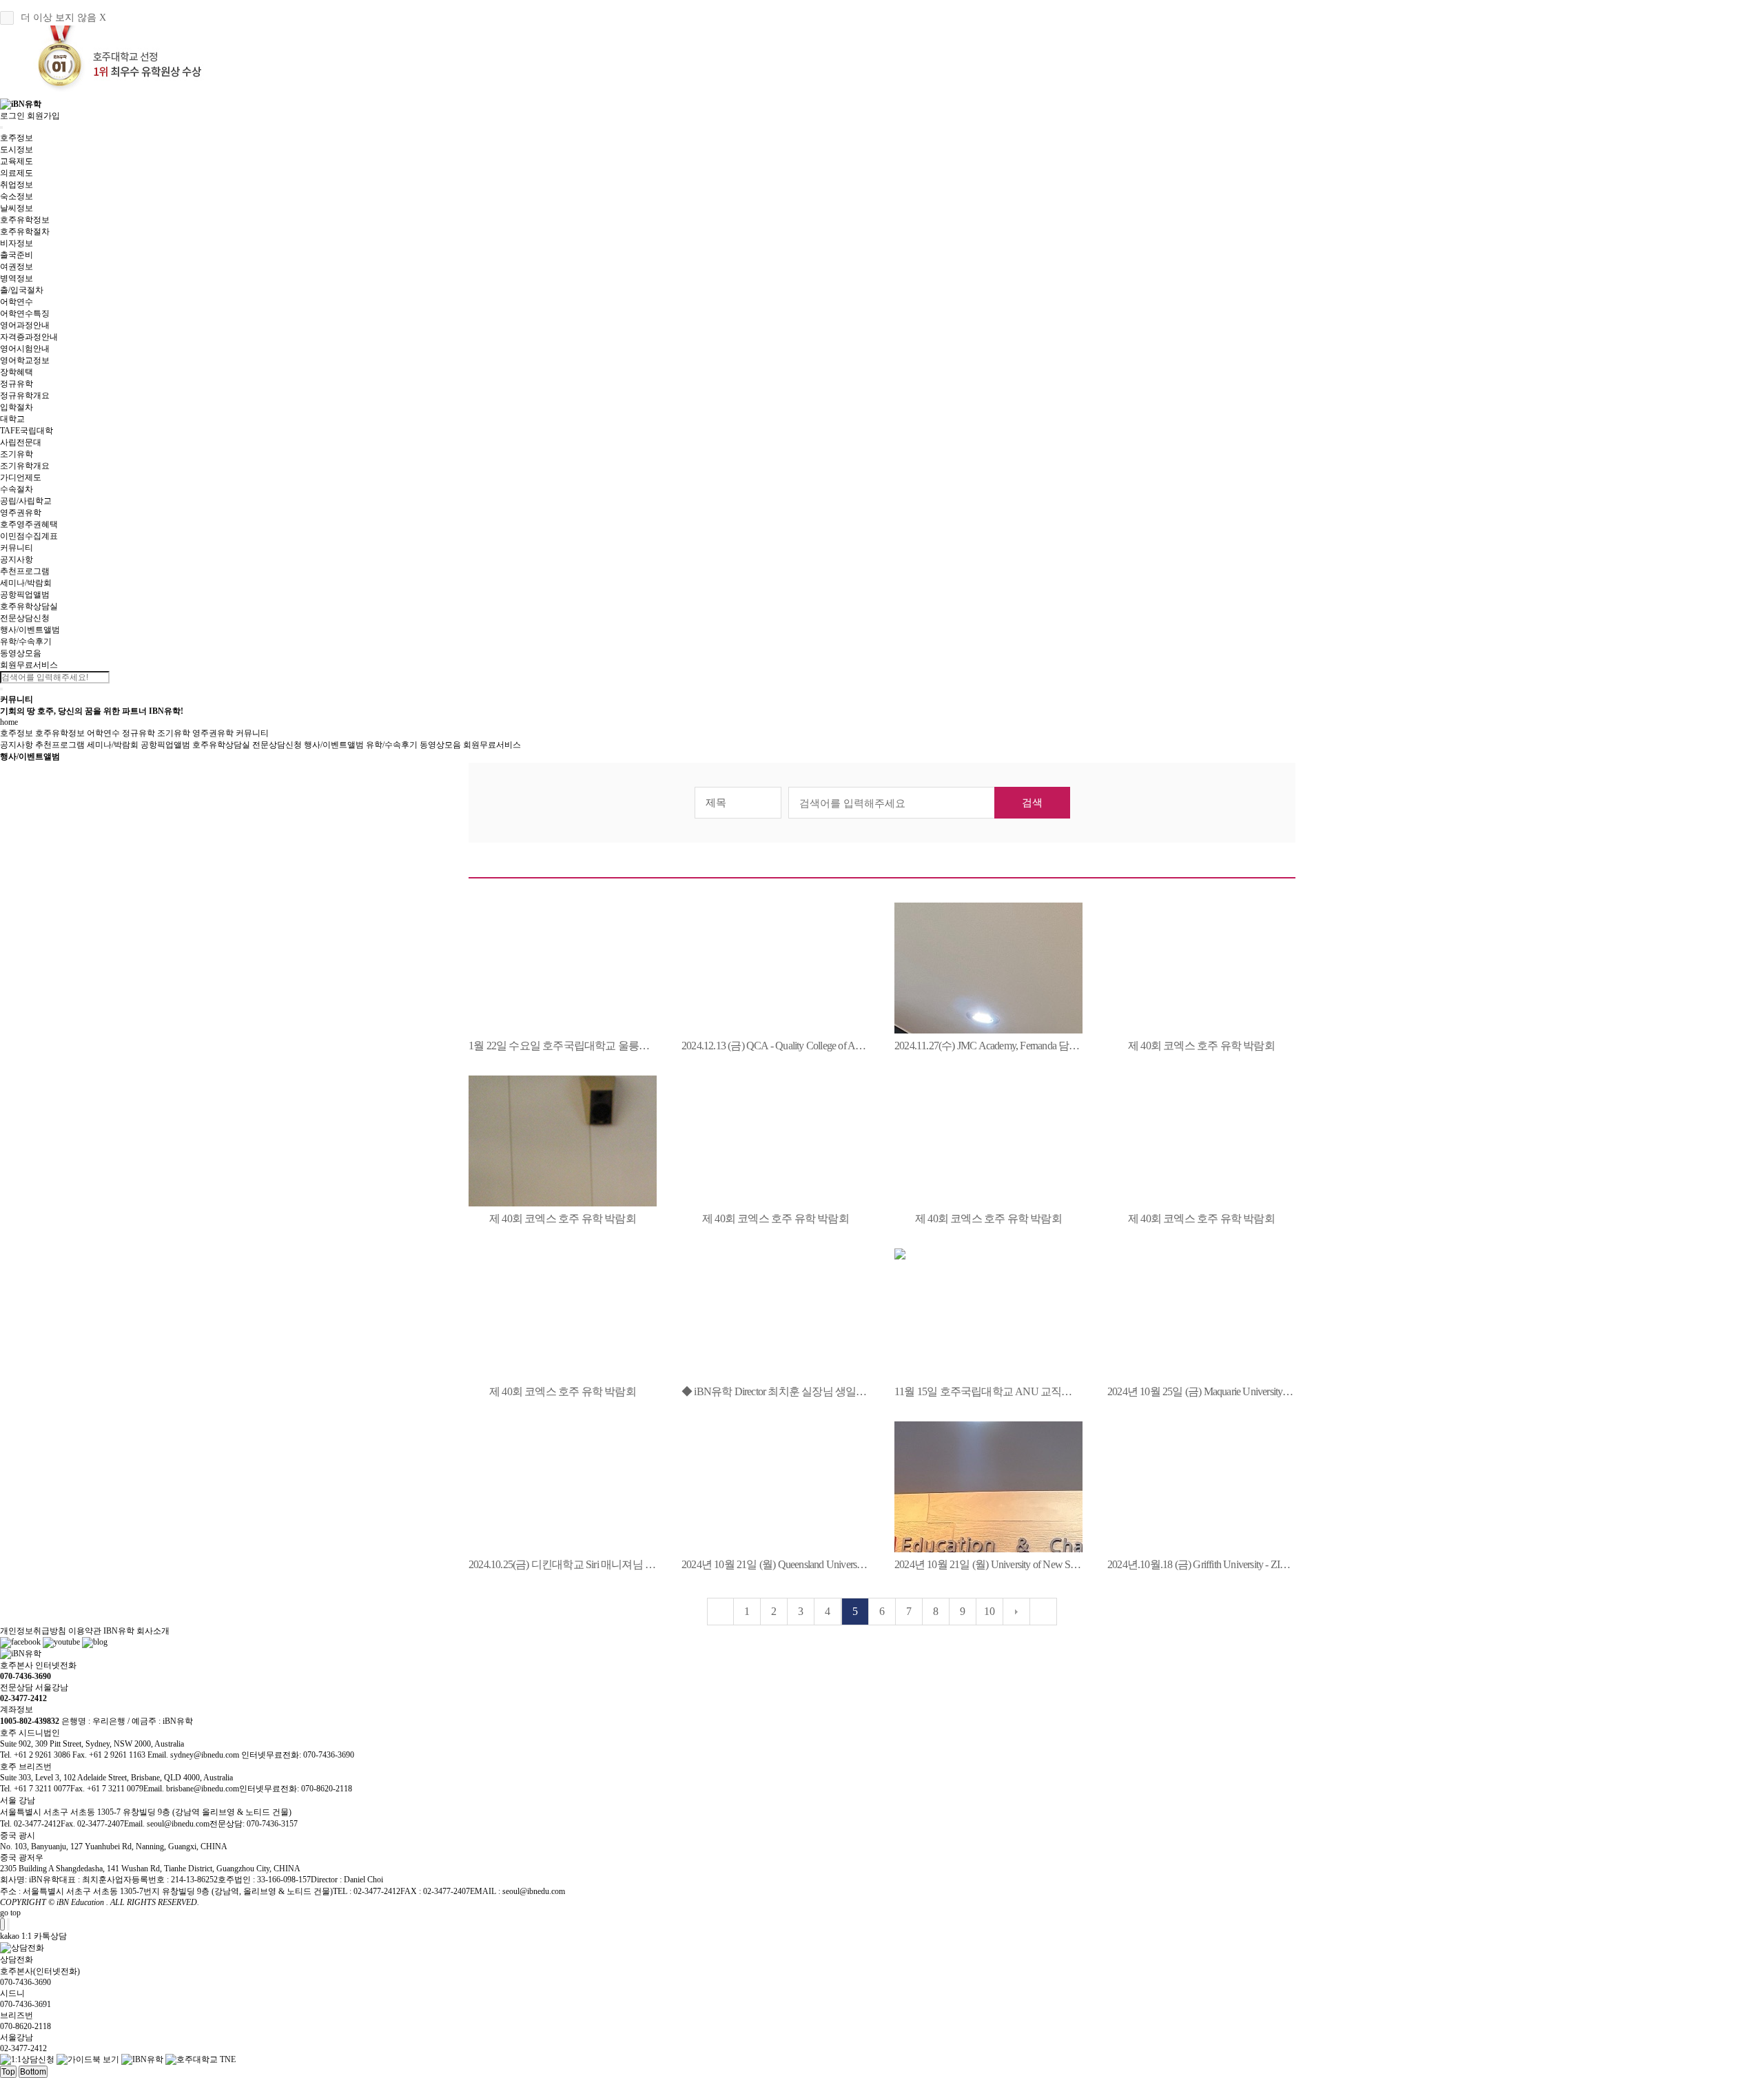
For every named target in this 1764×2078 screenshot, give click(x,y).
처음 (721, 1612)
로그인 (12, 116)
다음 (1016, 1612)
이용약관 (85, 1631)
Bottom (33, 2072)
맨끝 (1043, 1612)
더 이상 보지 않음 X (63, 18)
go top (10, 1913)
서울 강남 (18, 1800)
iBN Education (80, 1902)
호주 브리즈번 (26, 1767)
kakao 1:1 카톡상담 (33, 1936)
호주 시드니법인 (30, 1733)
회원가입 (43, 116)
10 (989, 1611)
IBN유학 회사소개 (136, 1631)
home (9, 722)
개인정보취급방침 (33, 1631)
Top (8, 2072)
